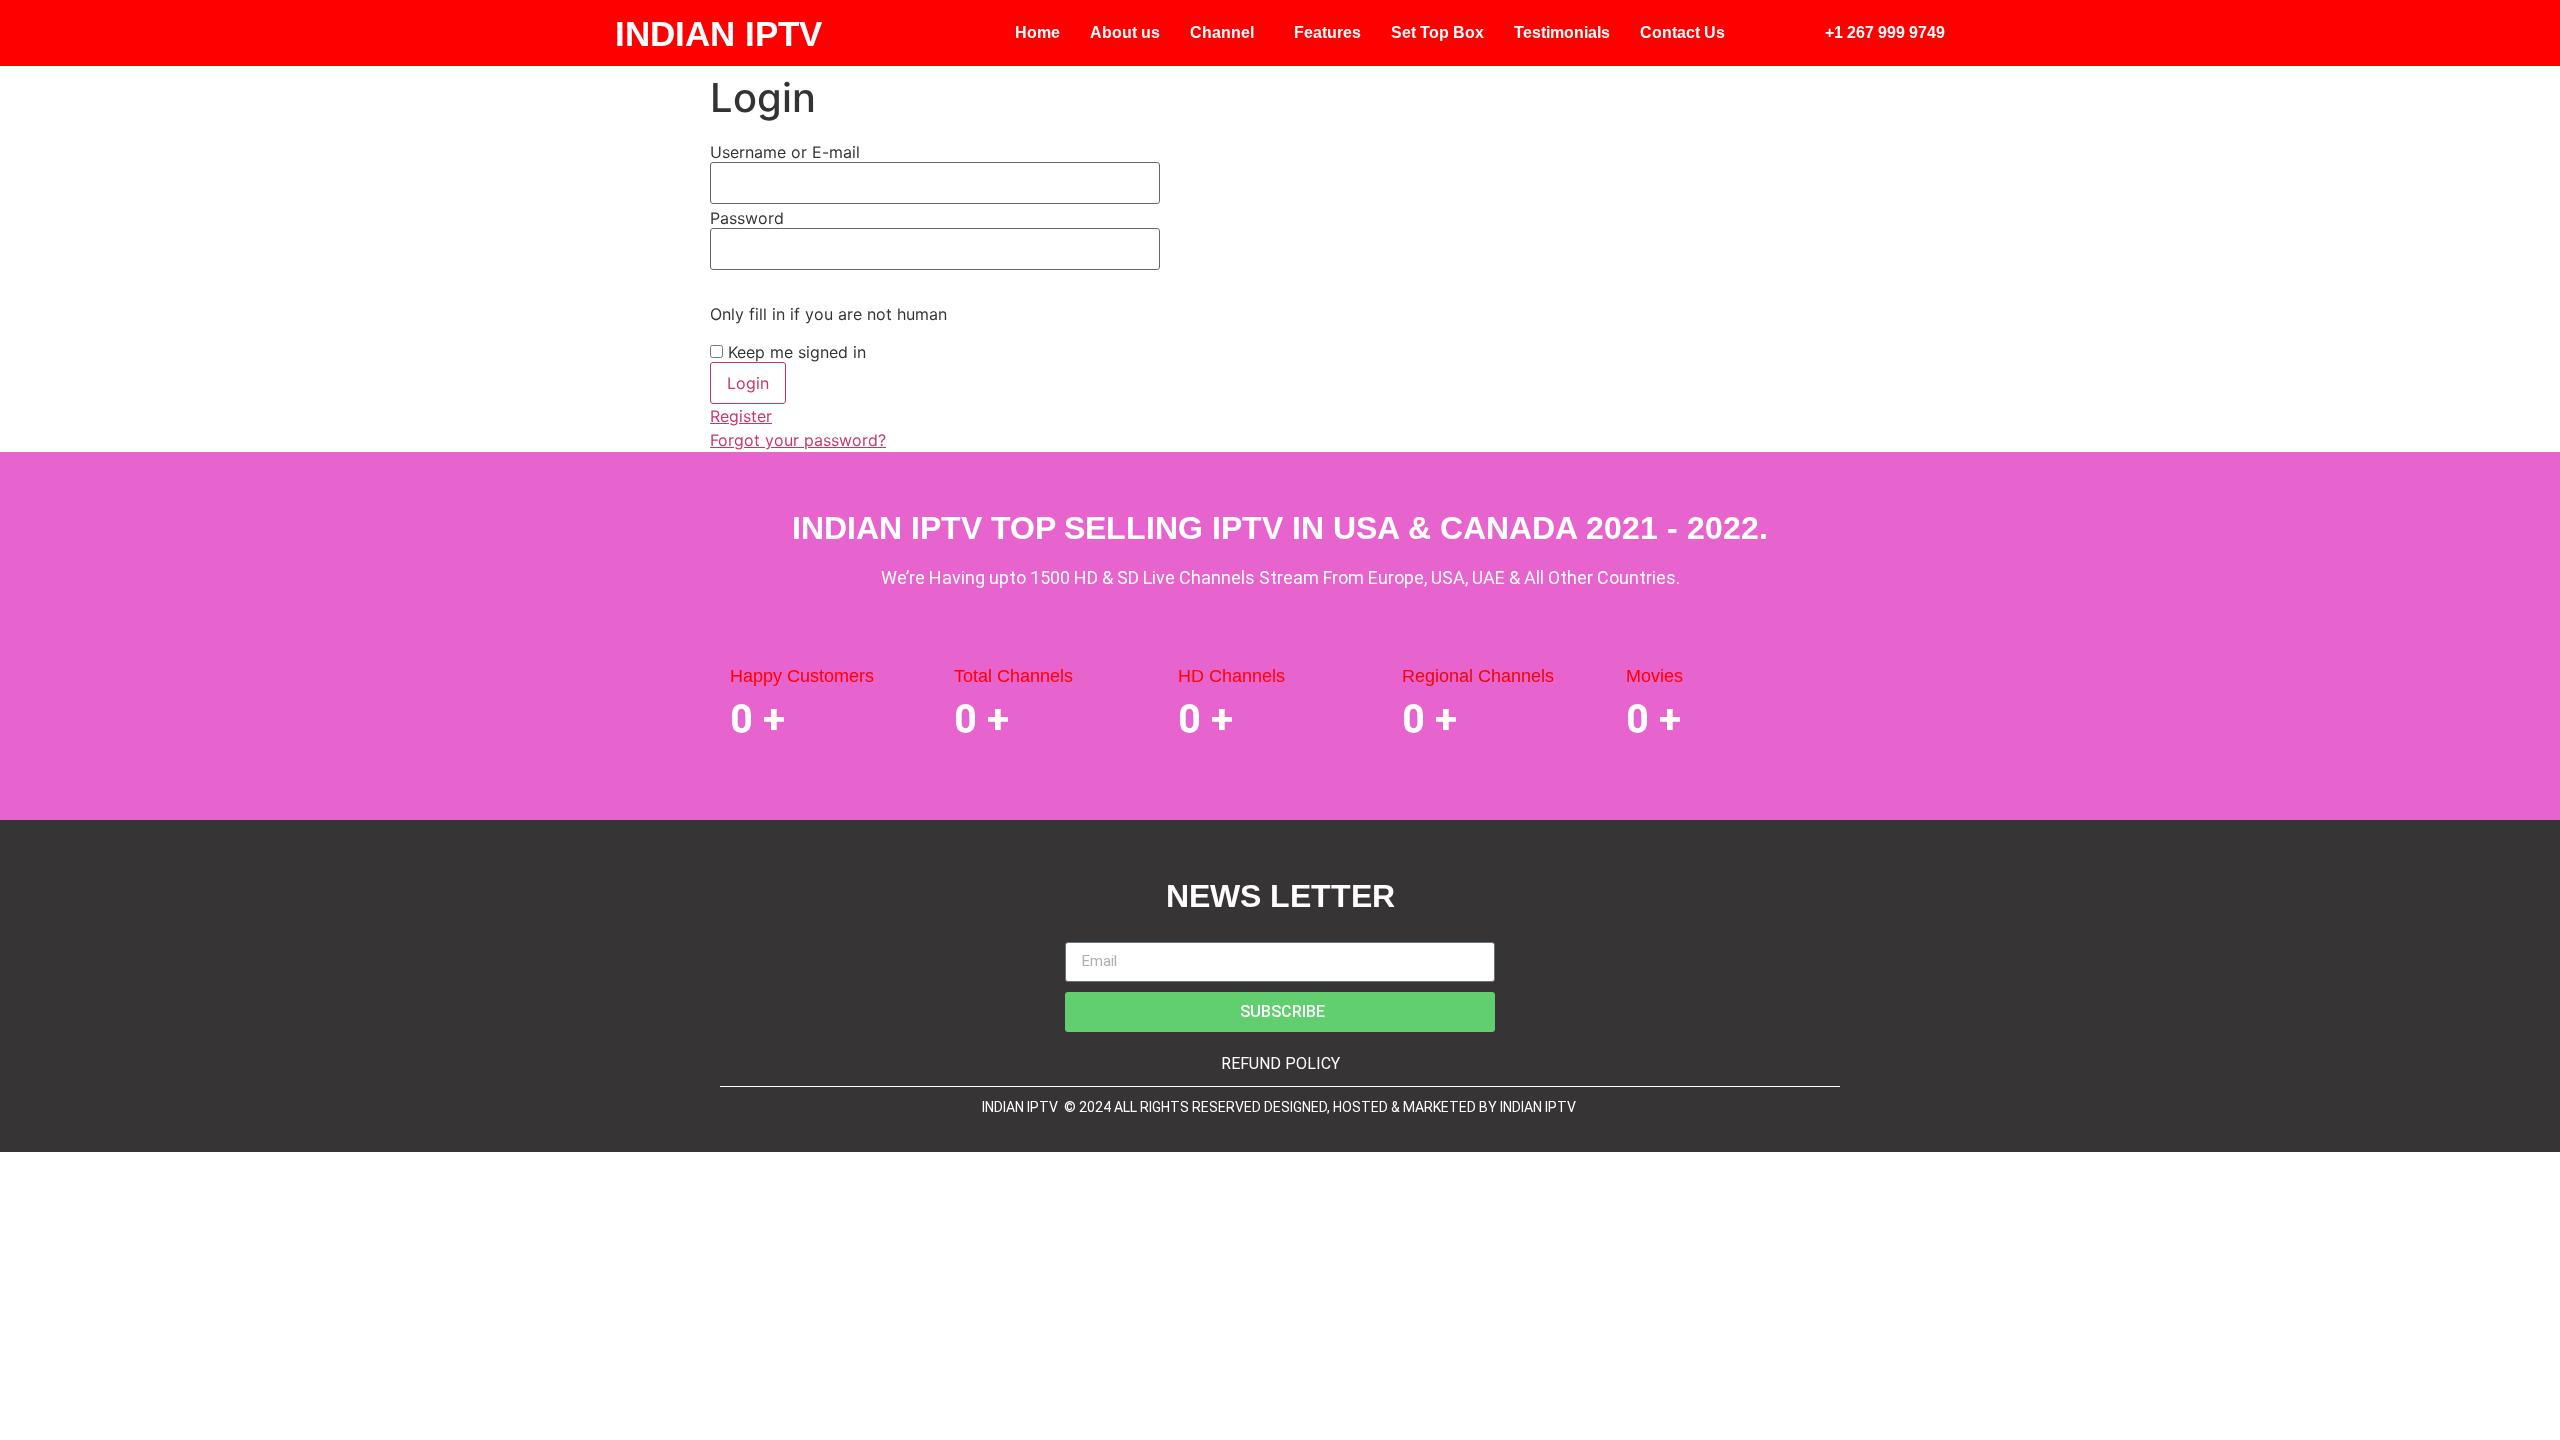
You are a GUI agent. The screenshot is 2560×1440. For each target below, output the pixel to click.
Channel (1222, 32)
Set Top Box (1437, 32)
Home (1037, 32)
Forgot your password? (798, 440)
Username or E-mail (785, 152)
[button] (1227, 33)
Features (1327, 32)
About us (1125, 32)
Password (747, 218)
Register (741, 416)
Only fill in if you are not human (828, 314)
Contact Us (1682, 32)
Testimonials (1562, 32)
